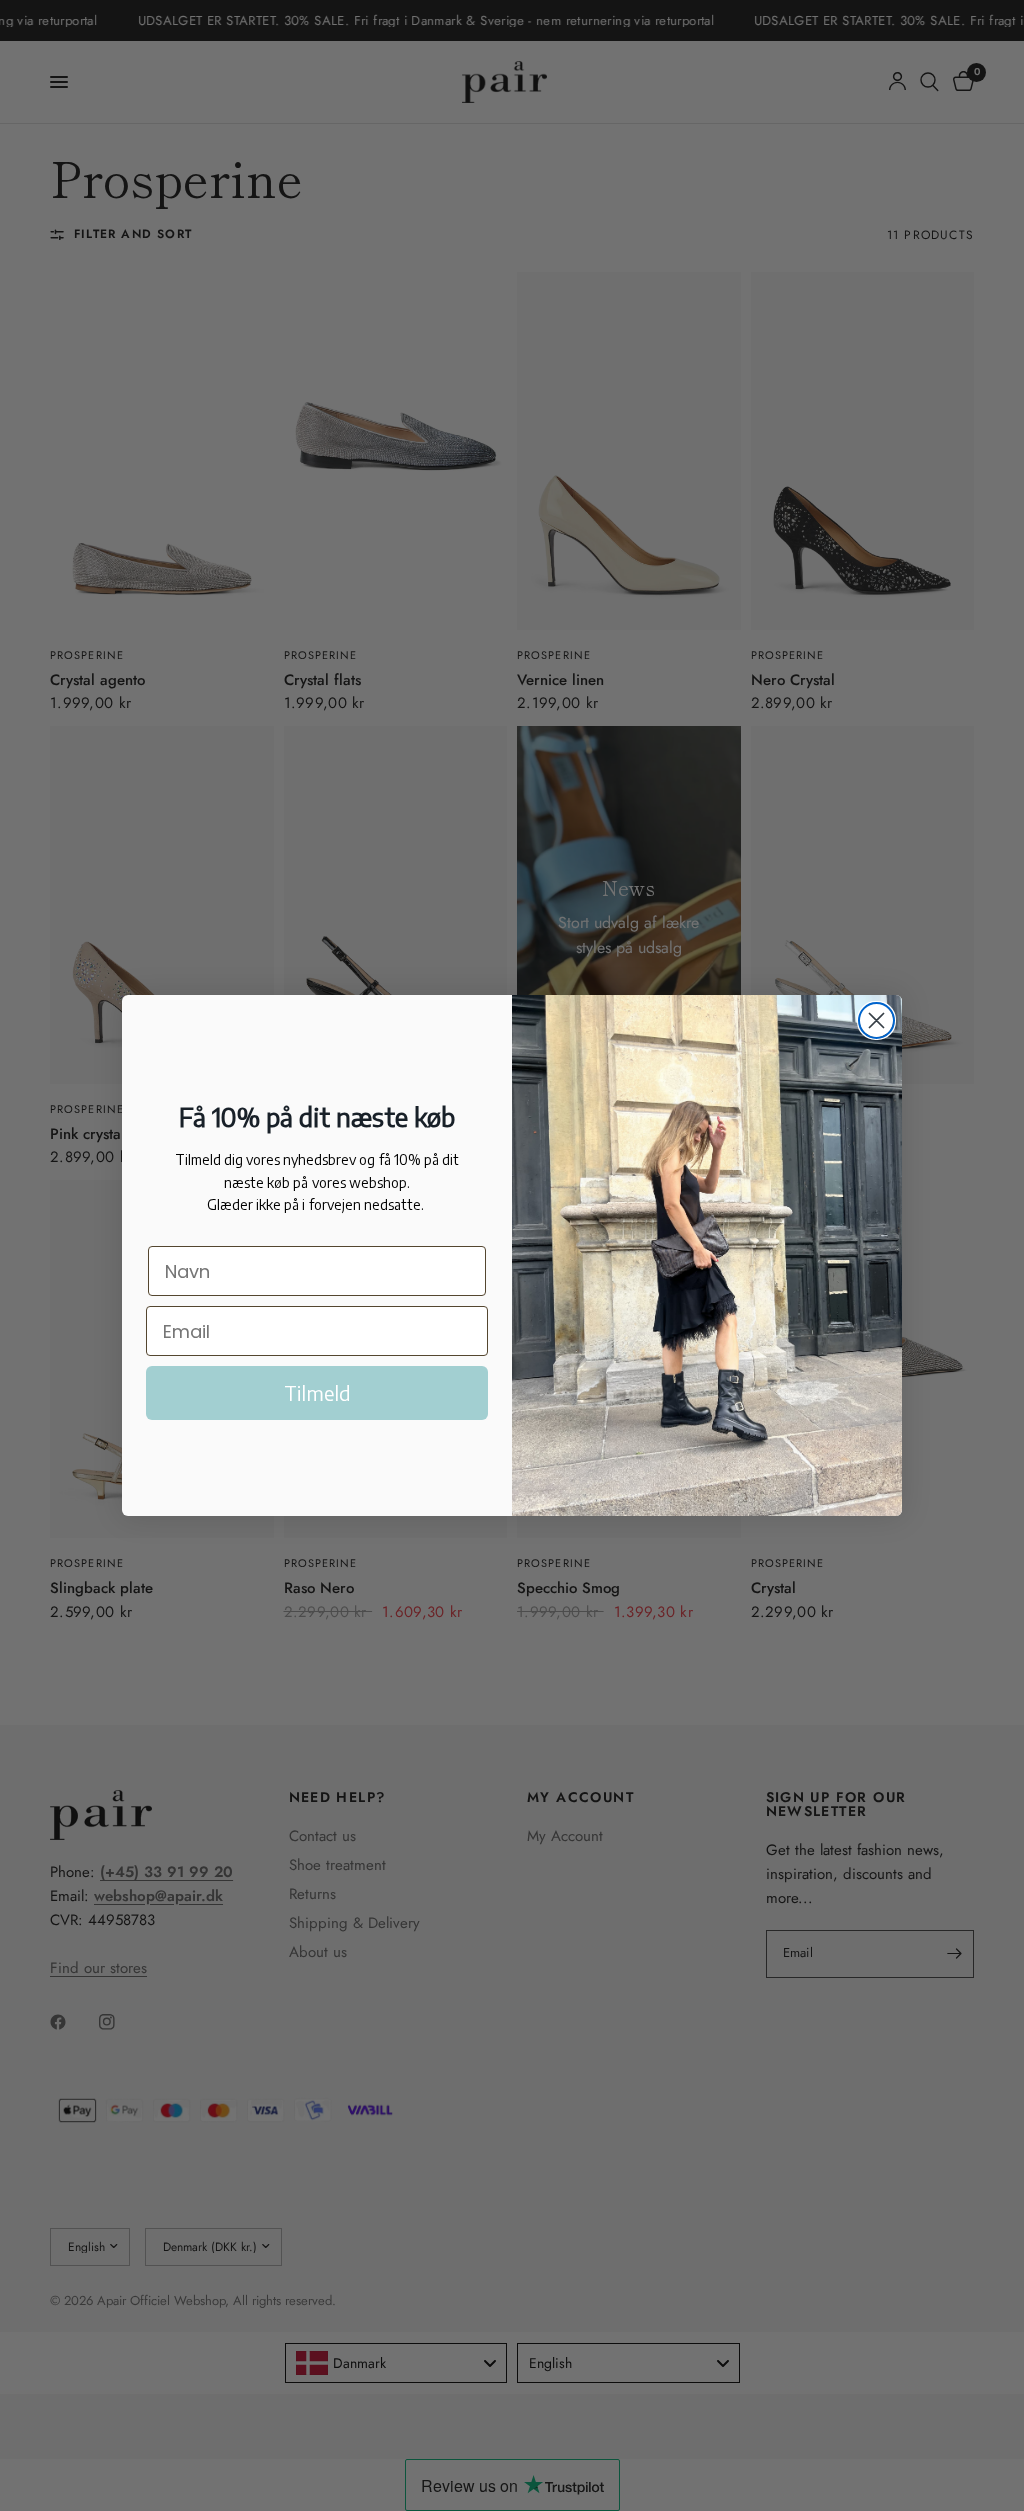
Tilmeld (317, 1392)
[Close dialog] (876, 1020)
